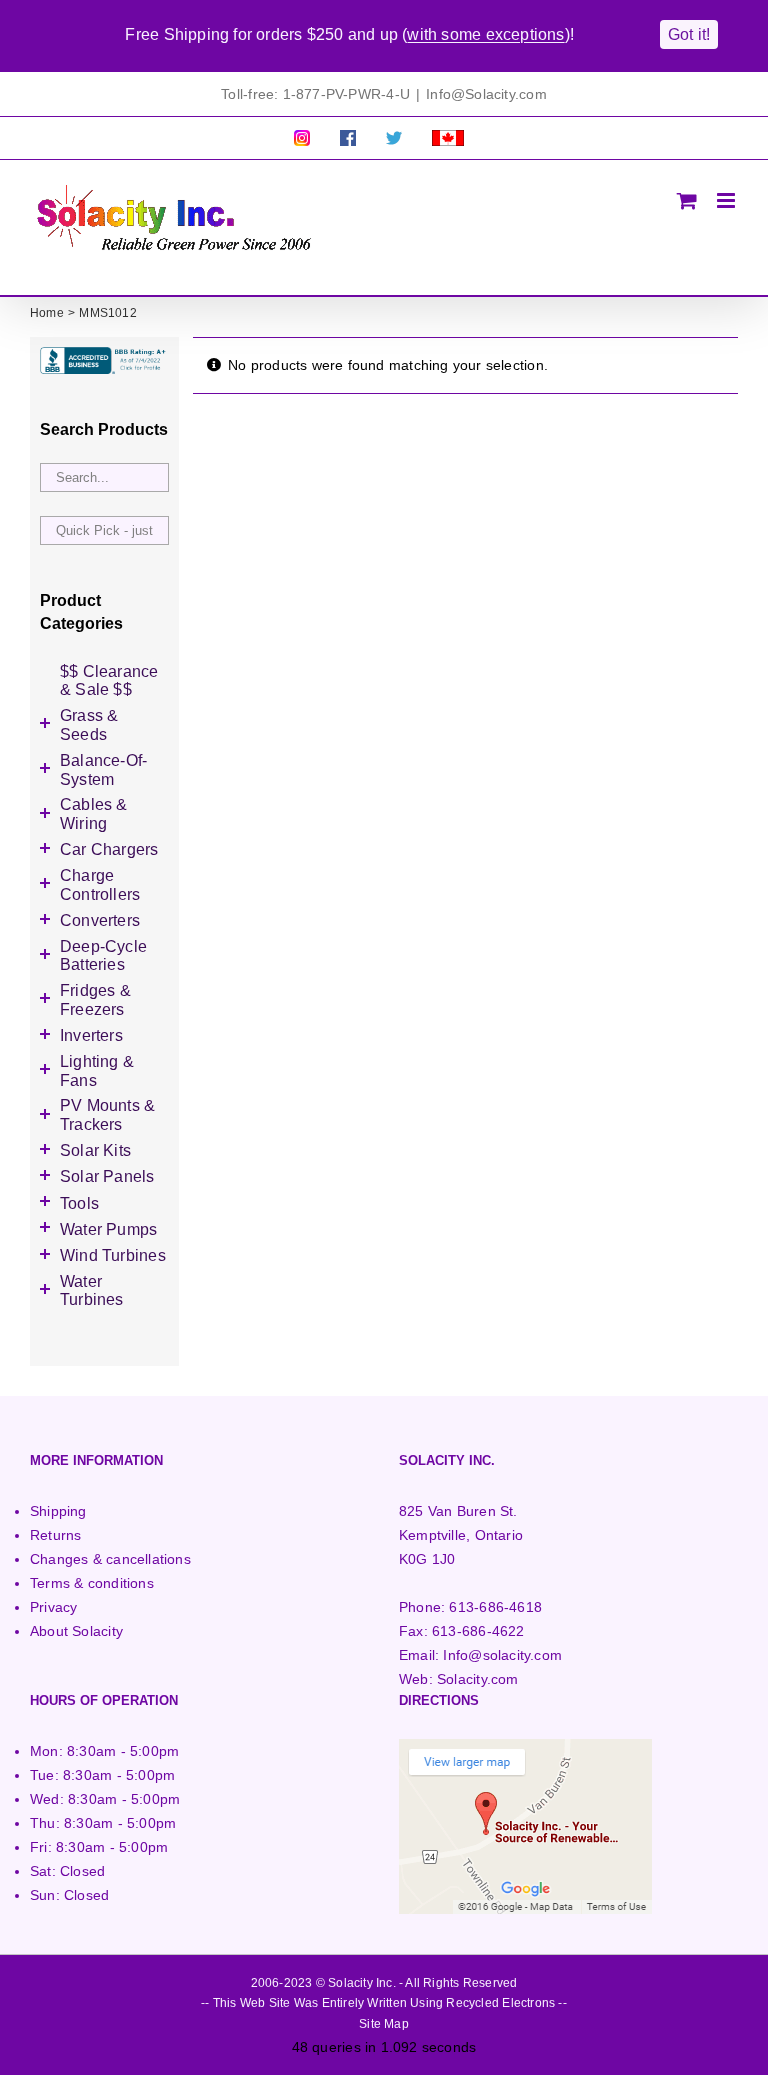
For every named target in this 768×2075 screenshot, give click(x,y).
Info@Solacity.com (486, 94)
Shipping (58, 1511)
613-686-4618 (495, 1607)
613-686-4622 (478, 1631)
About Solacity (76, 1631)
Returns (55, 1535)
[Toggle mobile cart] (687, 200)
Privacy (53, 1607)
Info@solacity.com (502, 1655)
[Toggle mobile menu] (727, 200)
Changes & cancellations (110, 1559)
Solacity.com (478, 1679)
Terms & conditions (92, 1583)
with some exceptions (485, 34)
